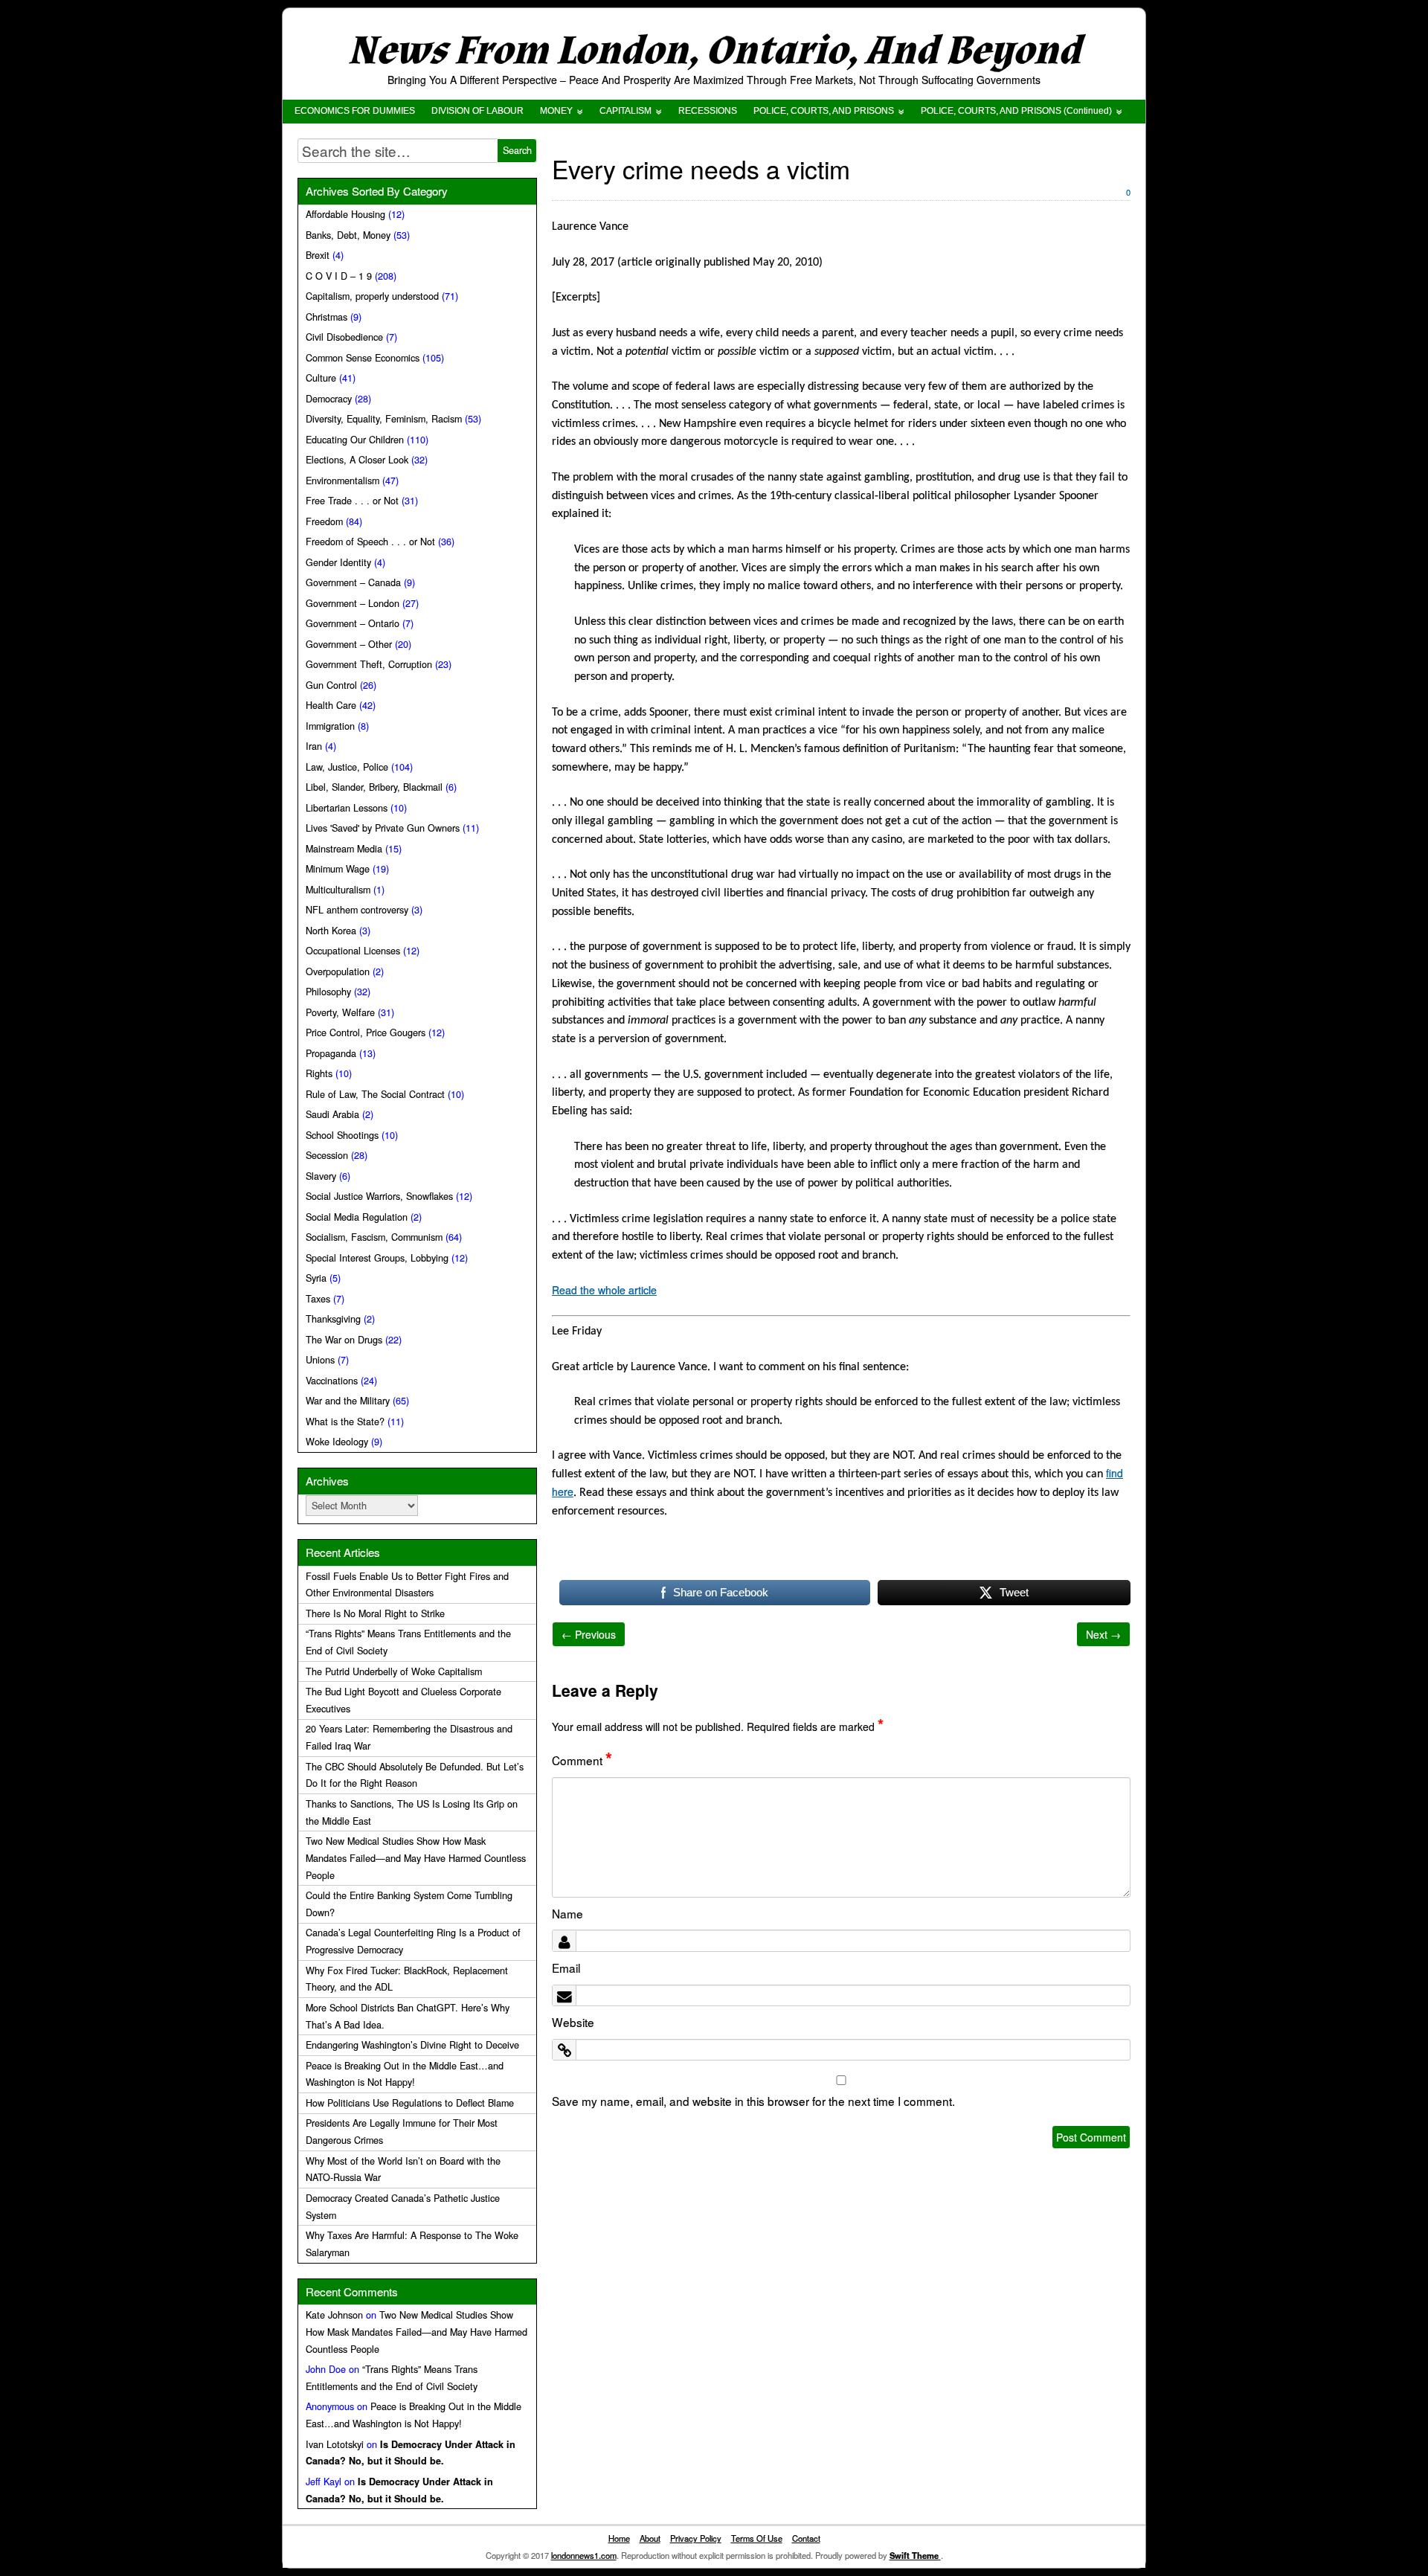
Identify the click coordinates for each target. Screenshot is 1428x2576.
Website (573, 2022)
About (650, 2538)
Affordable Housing (345, 214)
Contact (806, 2538)
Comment (582, 1760)
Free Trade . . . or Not (352, 501)
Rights (319, 1073)
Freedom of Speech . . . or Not (370, 542)
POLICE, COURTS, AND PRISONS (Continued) (1016, 111)
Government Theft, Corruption (369, 664)
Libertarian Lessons (347, 808)
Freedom (324, 521)
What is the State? (345, 1422)
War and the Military (348, 1401)
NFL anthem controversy (357, 910)
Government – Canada (353, 582)
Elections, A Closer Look (357, 460)
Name (567, 1913)
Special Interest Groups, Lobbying (377, 1258)
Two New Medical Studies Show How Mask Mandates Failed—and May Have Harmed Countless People (416, 1858)
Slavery (321, 1176)
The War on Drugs (344, 1340)
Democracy (329, 399)
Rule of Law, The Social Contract (375, 1094)
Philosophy (328, 992)
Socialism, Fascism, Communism (374, 1237)
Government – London (353, 603)
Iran (314, 746)
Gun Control (331, 685)
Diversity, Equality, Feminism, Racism (384, 419)
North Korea (331, 931)
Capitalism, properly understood (372, 296)
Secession (327, 1155)
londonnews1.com (584, 2555)
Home (619, 2538)
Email (566, 1968)
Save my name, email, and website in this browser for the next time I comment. (753, 2101)
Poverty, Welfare (340, 1012)
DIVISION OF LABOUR (477, 111)
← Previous (589, 1634)
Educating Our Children (355, 440)
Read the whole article (604, 1290)
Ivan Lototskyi (335, 2444)
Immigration (330, 726)
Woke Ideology (337, 1442)
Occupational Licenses (353, 951)
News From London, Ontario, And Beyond (714, 51)
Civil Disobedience (344, 337)
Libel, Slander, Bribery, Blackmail (374, 787)
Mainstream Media (344, 849)
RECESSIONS (708, 111)
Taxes (318, 1299)
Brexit (318, 255)
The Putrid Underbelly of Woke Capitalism (394, 1671)
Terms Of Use (757, 2538)
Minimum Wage (338, 869)
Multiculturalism (338, 890)
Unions (320, 1360)
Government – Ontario (353, 623)
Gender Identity (338, 562)
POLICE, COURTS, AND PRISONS (824, 111)
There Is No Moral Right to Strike (375, 1613)
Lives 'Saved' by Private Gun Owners (383, 828)
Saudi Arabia (332, 1114)
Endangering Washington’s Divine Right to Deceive (412, 2045)
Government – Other (349, 644)
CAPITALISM (625, 111)
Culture (321, 378)
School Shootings (342, 1135)
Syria (316, 1278)
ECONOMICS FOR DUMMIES (355, 111)
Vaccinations (332, 1381)
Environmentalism (342, 481)
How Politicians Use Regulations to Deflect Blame (410, 2103)
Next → (1103, 1634)
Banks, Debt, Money (348, 235)
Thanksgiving (333, 1319)
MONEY (556, 111)
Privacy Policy (696, 2538)
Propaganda (331, 1053)
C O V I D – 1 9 (339, 276)
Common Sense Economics (363, 358)
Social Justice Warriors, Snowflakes (379, 1196)
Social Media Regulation (357, 1217)
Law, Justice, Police (347, 767)
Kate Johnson (334, 2315)
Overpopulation (338, 971)
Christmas (327, 317)
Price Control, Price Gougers (366, 1032)
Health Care (331, 705)
